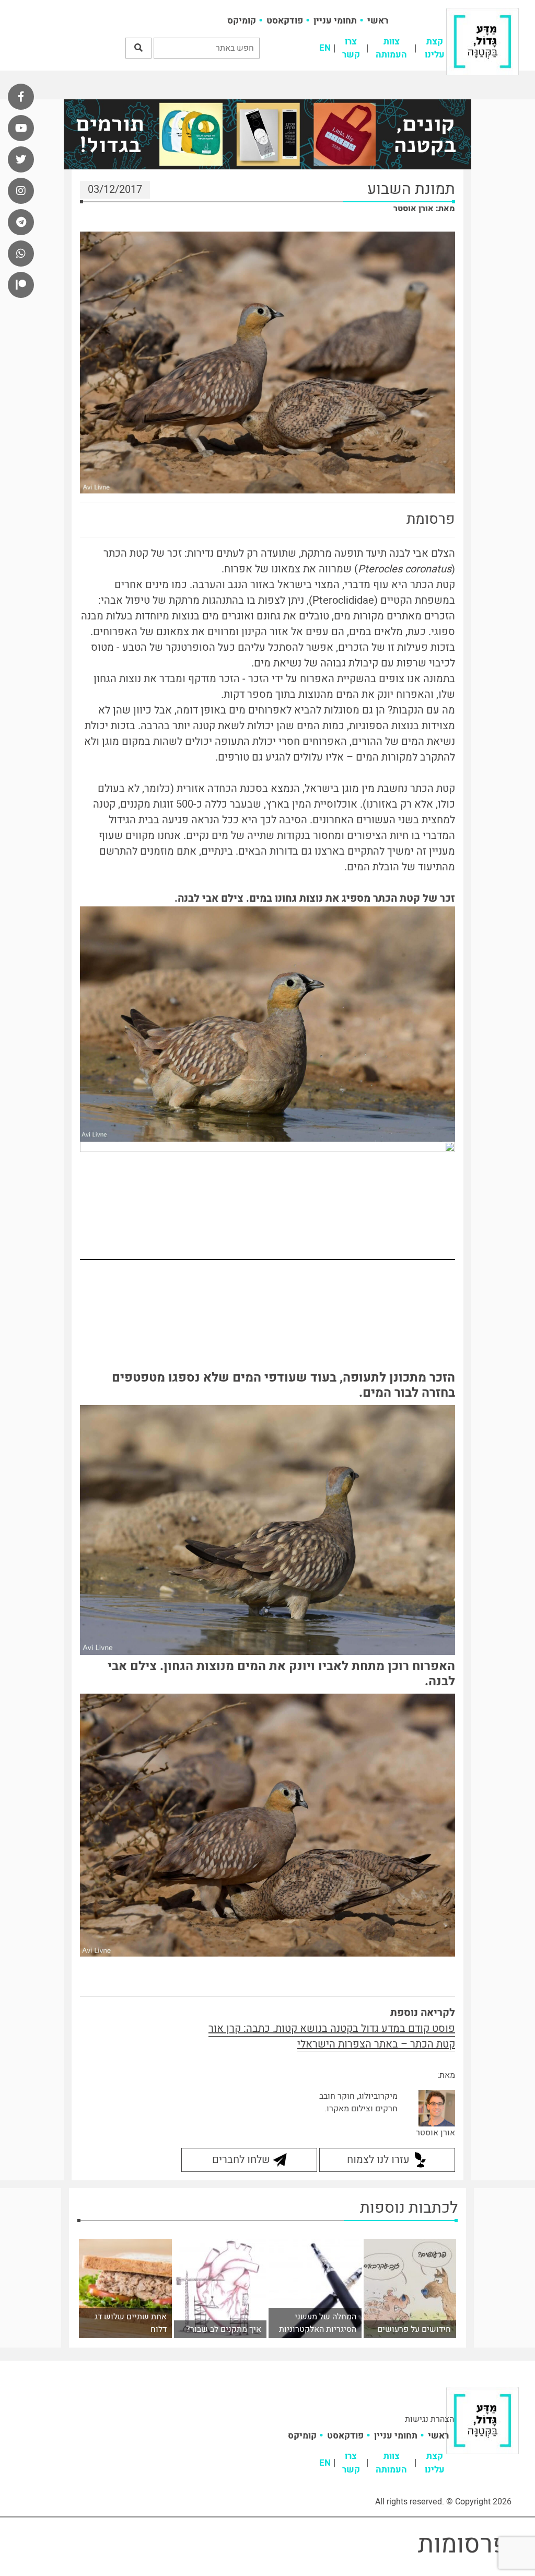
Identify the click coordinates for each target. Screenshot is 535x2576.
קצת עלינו (435, 48)
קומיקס (242, 21)
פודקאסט (285, 21)
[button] (138, 48)
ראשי (378, 21)
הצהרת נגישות (429, 2419)
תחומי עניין (335, 21)
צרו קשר (351, 48)
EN (325, 48)
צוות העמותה (391, 48)
